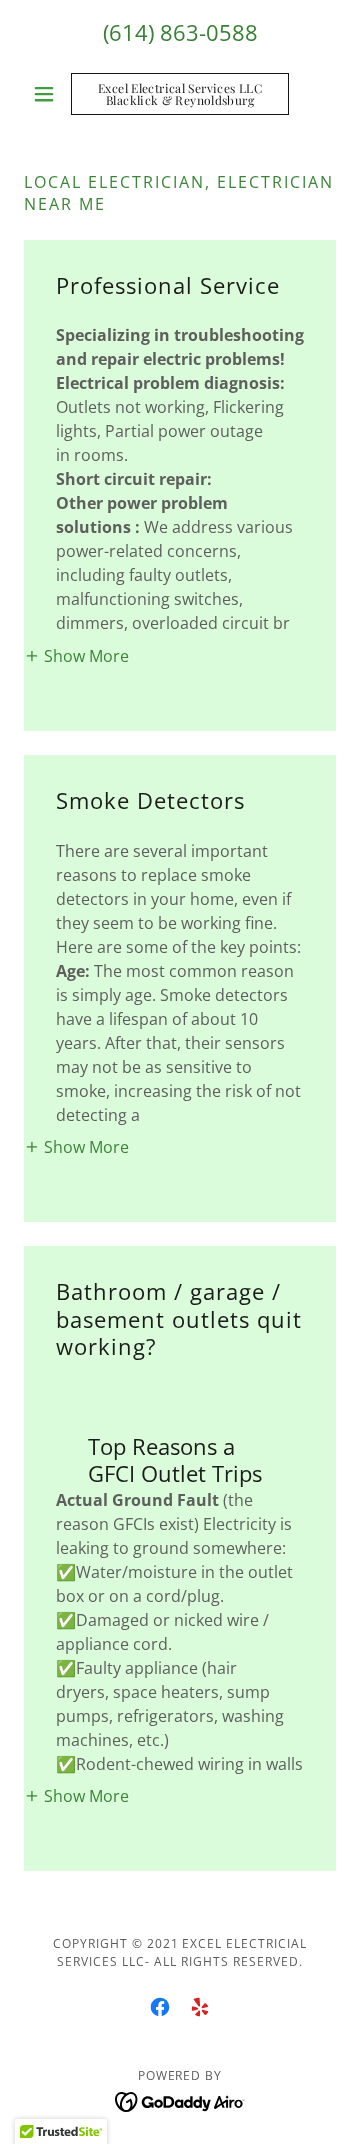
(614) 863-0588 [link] (180, 32)
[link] (180, 94)
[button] (47, 94)
